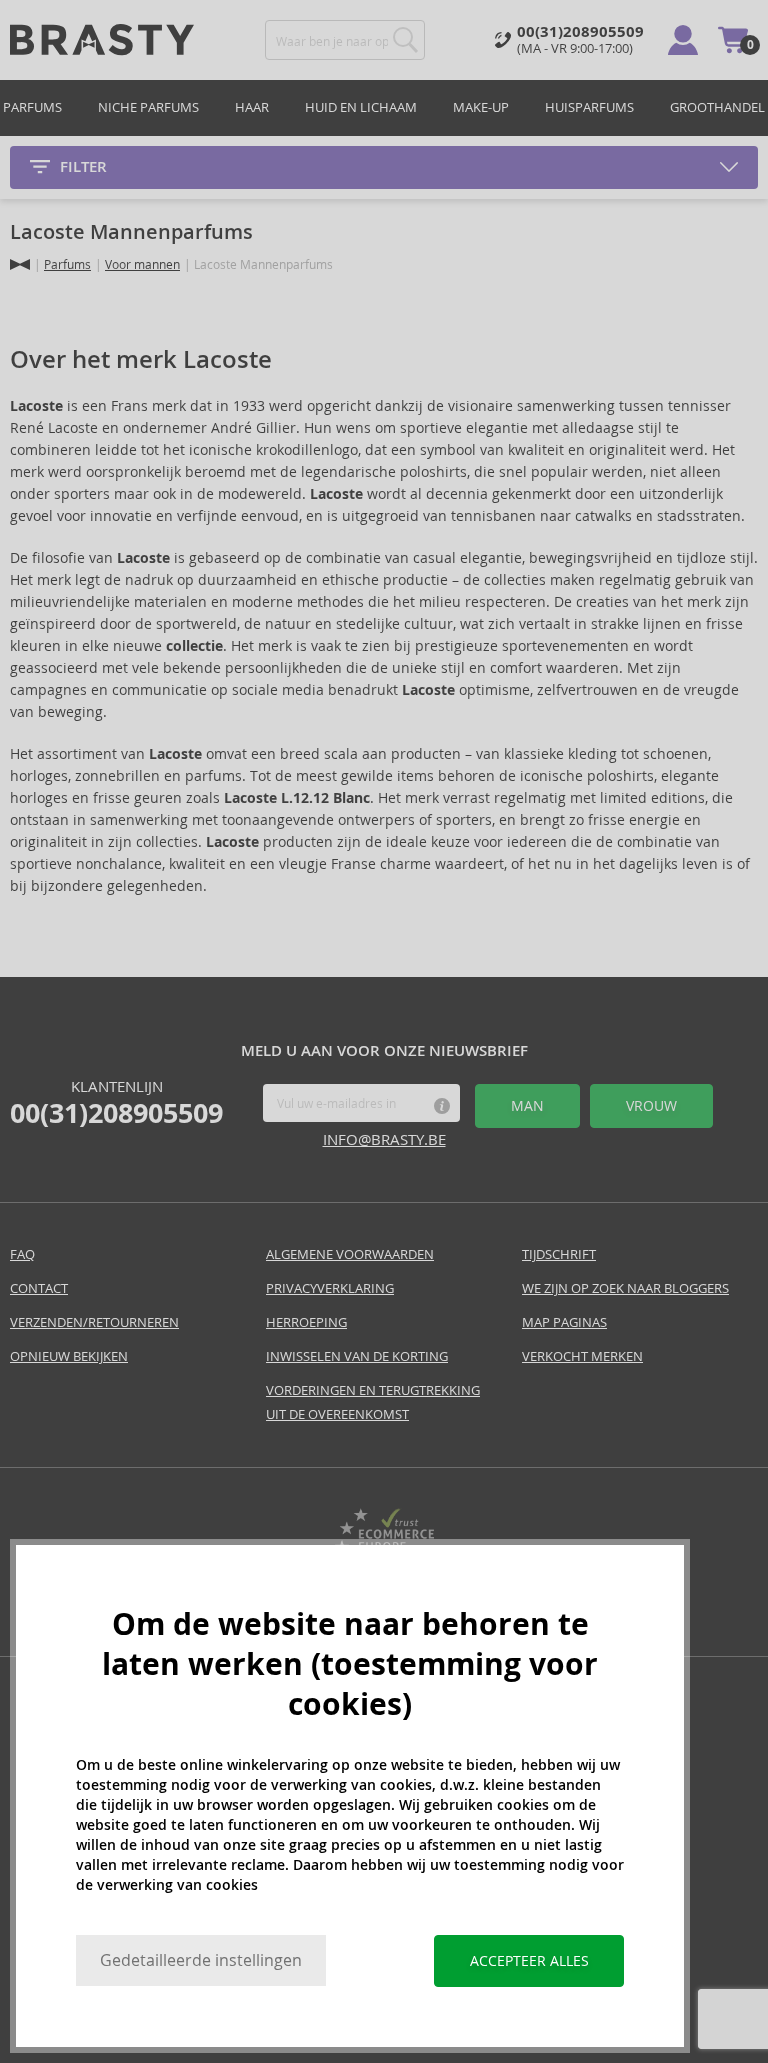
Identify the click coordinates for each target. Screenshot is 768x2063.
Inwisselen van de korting (357, 1356)
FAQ (22, 1254)
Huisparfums (589, 107)
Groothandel (717, 107)
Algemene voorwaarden (350, 1254)
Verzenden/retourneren (94, 1322)
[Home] (20, 264)
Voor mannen (142, 264)
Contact (39, 1288)
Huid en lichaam (361, 107)
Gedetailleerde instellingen (201, 1960)
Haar (252, 107)
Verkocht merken (582, 1356)
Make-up (481, 107)
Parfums (32, 107)
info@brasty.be (384, 1139)
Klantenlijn (116, 1103)
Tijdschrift (559, 1254)
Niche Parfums (148, 107)
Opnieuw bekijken (69, 1356)
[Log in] (683, 40)
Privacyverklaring (330, 1288)
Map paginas (564, 1322)
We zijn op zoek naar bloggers (625, 1288)
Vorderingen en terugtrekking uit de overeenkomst (373, 1402)
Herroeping (306, 1322)
